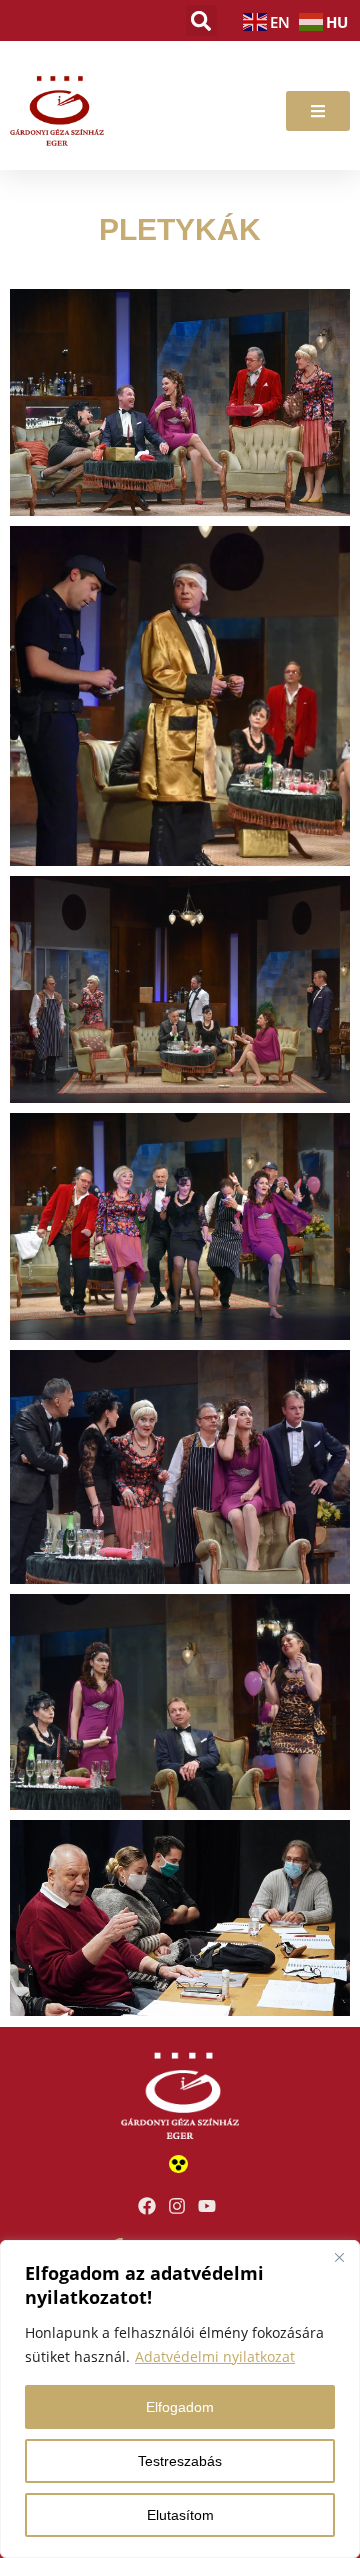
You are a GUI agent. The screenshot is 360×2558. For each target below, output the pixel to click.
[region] (180, 2399)
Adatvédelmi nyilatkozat (215, 2356)
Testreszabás (180, 2461)
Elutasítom (180, 2515)
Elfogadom (180, 2407)
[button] (201, 20)
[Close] (339, 2257)
